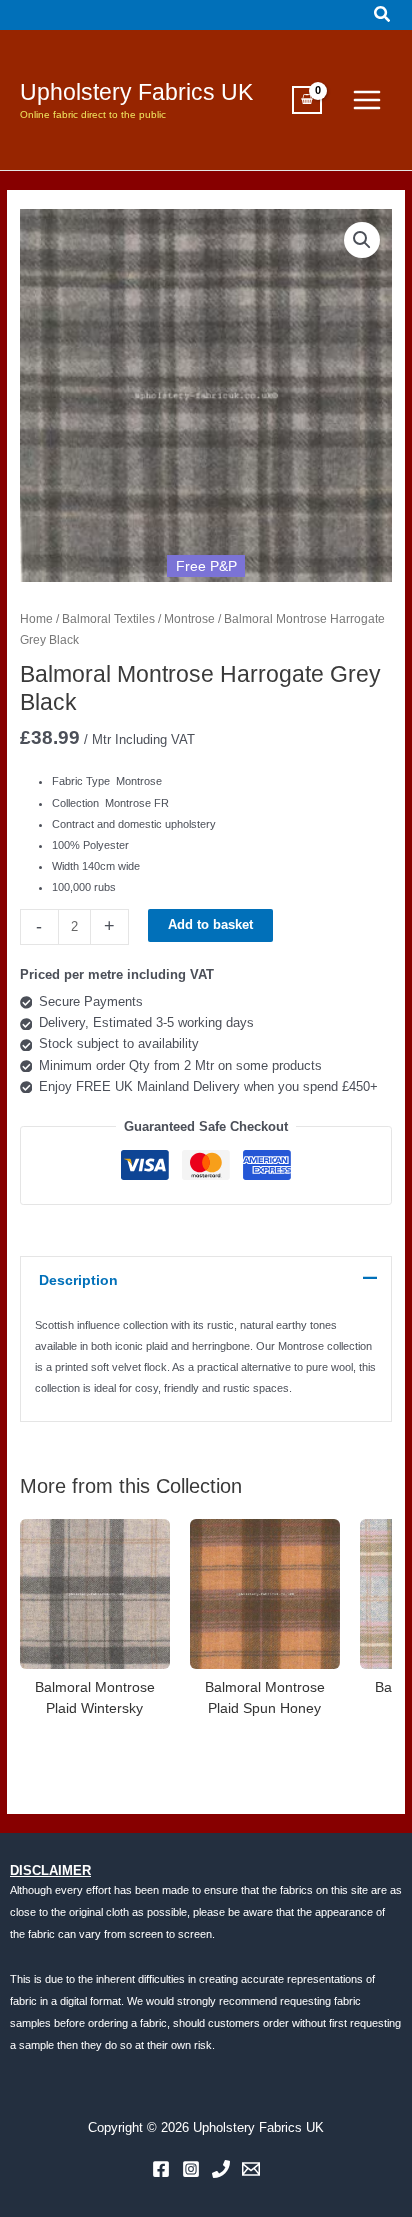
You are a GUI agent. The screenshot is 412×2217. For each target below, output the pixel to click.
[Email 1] (251, 2169)
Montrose (189, 618)
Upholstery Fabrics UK (136, 92)
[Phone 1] (221, 2169)
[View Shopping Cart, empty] (307, 100)
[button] (383, 15)
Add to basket (210, 924)
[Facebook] (161, 2169)
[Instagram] (191, 2169)
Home (36, 618)
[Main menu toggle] (367, 100)
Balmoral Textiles (108, 618)
